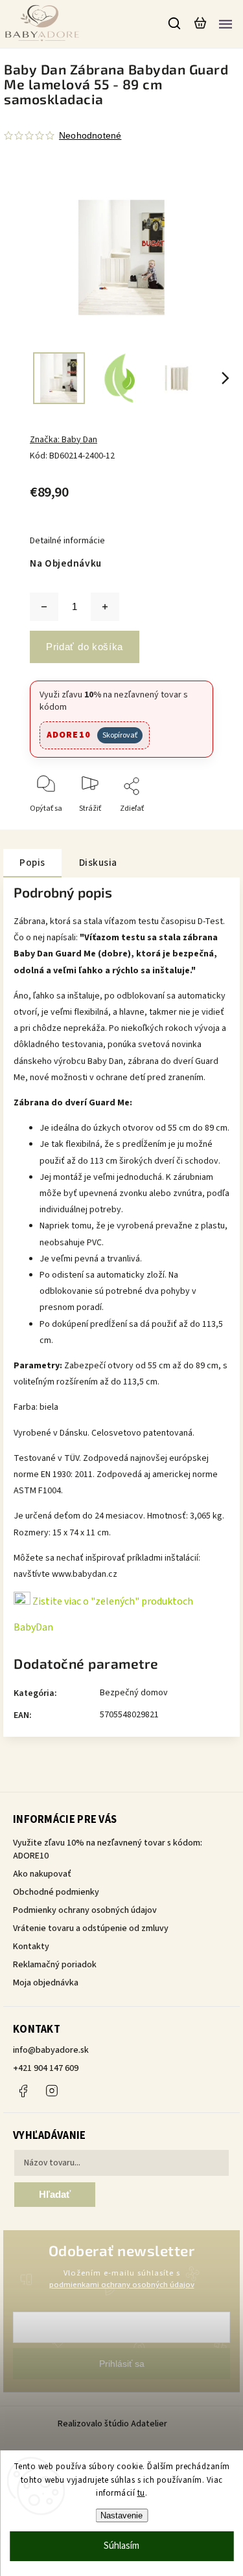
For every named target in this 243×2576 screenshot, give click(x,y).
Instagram (52, 2091)
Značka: (64, 440)
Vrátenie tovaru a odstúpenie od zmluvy (91, 1928)
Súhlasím (121, 2546)
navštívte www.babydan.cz (65, 1574)
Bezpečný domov (134, 1693)
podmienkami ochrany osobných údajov (122, 2285)
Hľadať (55, 2194)
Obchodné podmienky (56, 1892)
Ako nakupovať (42, 1874)
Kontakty (31, 1947)
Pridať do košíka (85, 647)
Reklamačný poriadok (55, 1965)
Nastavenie (121, 2515)
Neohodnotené (90, 135)
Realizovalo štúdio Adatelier (113, 2424)
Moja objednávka (46, 1983)
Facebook (23, 2091)
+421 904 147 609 (46, 2068)
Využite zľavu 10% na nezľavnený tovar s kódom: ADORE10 (108, 1849)
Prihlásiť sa (122, 2364)
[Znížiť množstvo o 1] (44, 607)
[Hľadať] (175, 23)
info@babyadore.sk (51, 2050)
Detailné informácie (67, 541)
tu (141, 2493)
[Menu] (226, 23)
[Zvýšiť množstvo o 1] (105, 607)
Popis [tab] (32, 863)
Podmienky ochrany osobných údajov (85, 1910)
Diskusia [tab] (98, 863)
